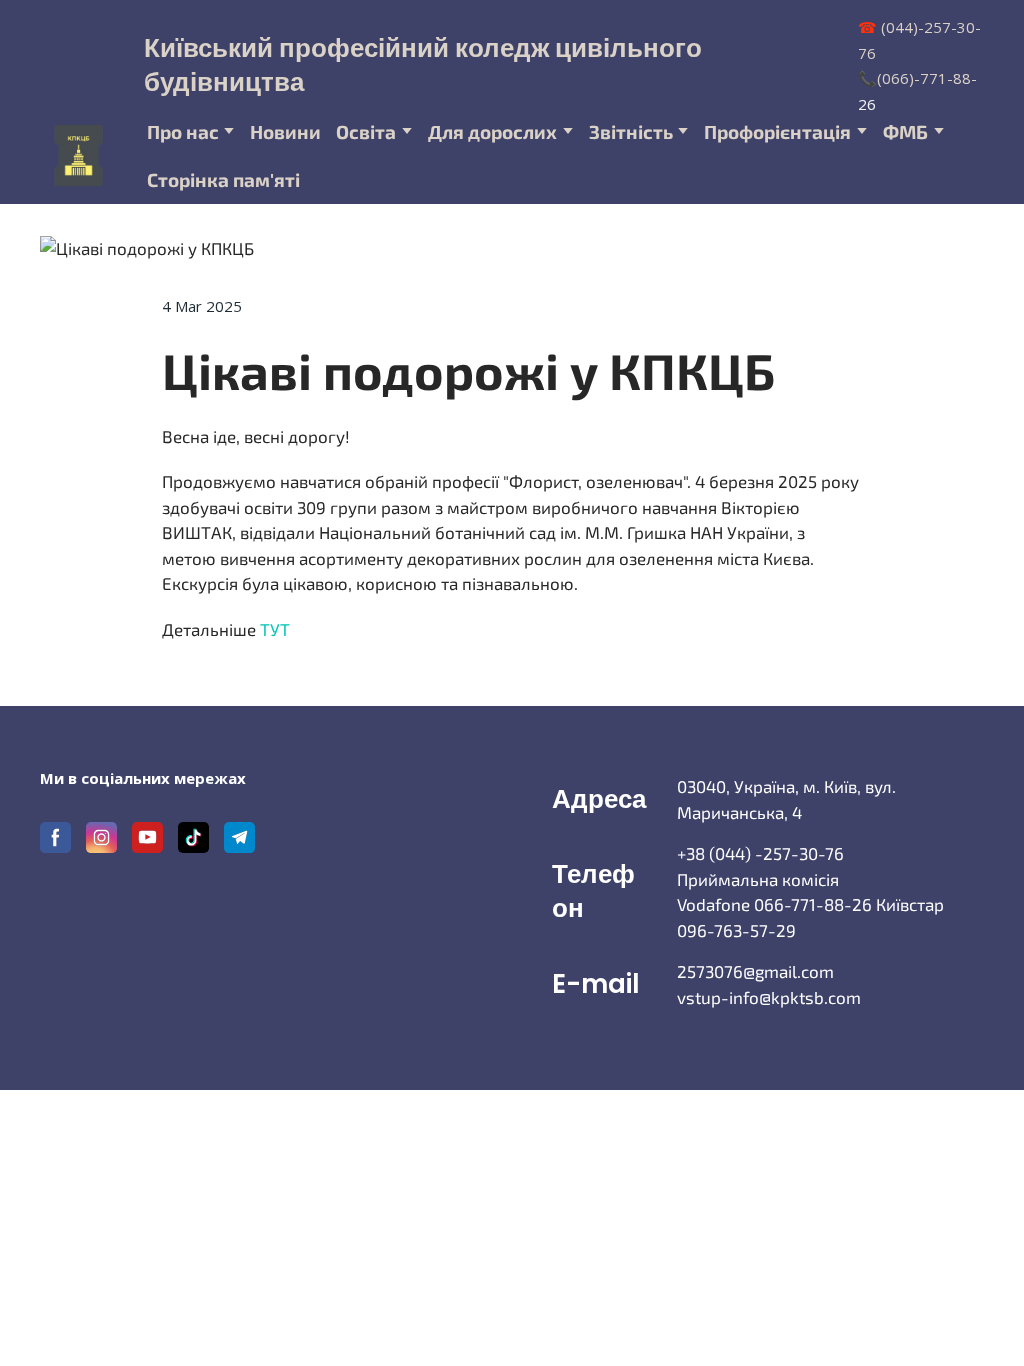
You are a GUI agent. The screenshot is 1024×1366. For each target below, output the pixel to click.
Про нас (183, 131)
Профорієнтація (777, 131)
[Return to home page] (78, 155)
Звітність (631, 131)
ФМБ (905, 131)
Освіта (366, 131)
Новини (285, 131)
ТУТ (275, 629)
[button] (55, 837)
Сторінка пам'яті (223, 179)
